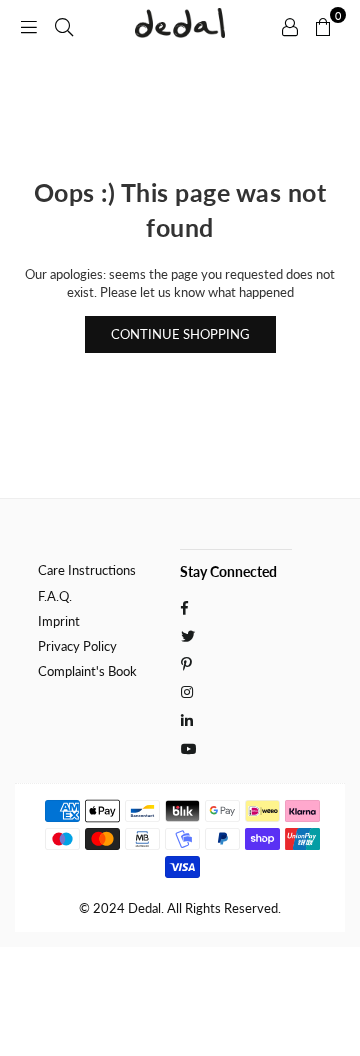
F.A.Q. (55, 596)
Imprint (59, 621)
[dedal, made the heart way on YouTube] (189, 747)
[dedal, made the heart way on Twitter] (189, 634)
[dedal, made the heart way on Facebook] (189, 606)
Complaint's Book (87, 671)
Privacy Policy (77, 646)
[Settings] (290, 25)
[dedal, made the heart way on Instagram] (189, 691)
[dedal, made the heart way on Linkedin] (189, 719)
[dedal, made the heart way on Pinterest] (189, 662)
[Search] (64, 25)
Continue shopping (180, 334)
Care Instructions (87, 570)
